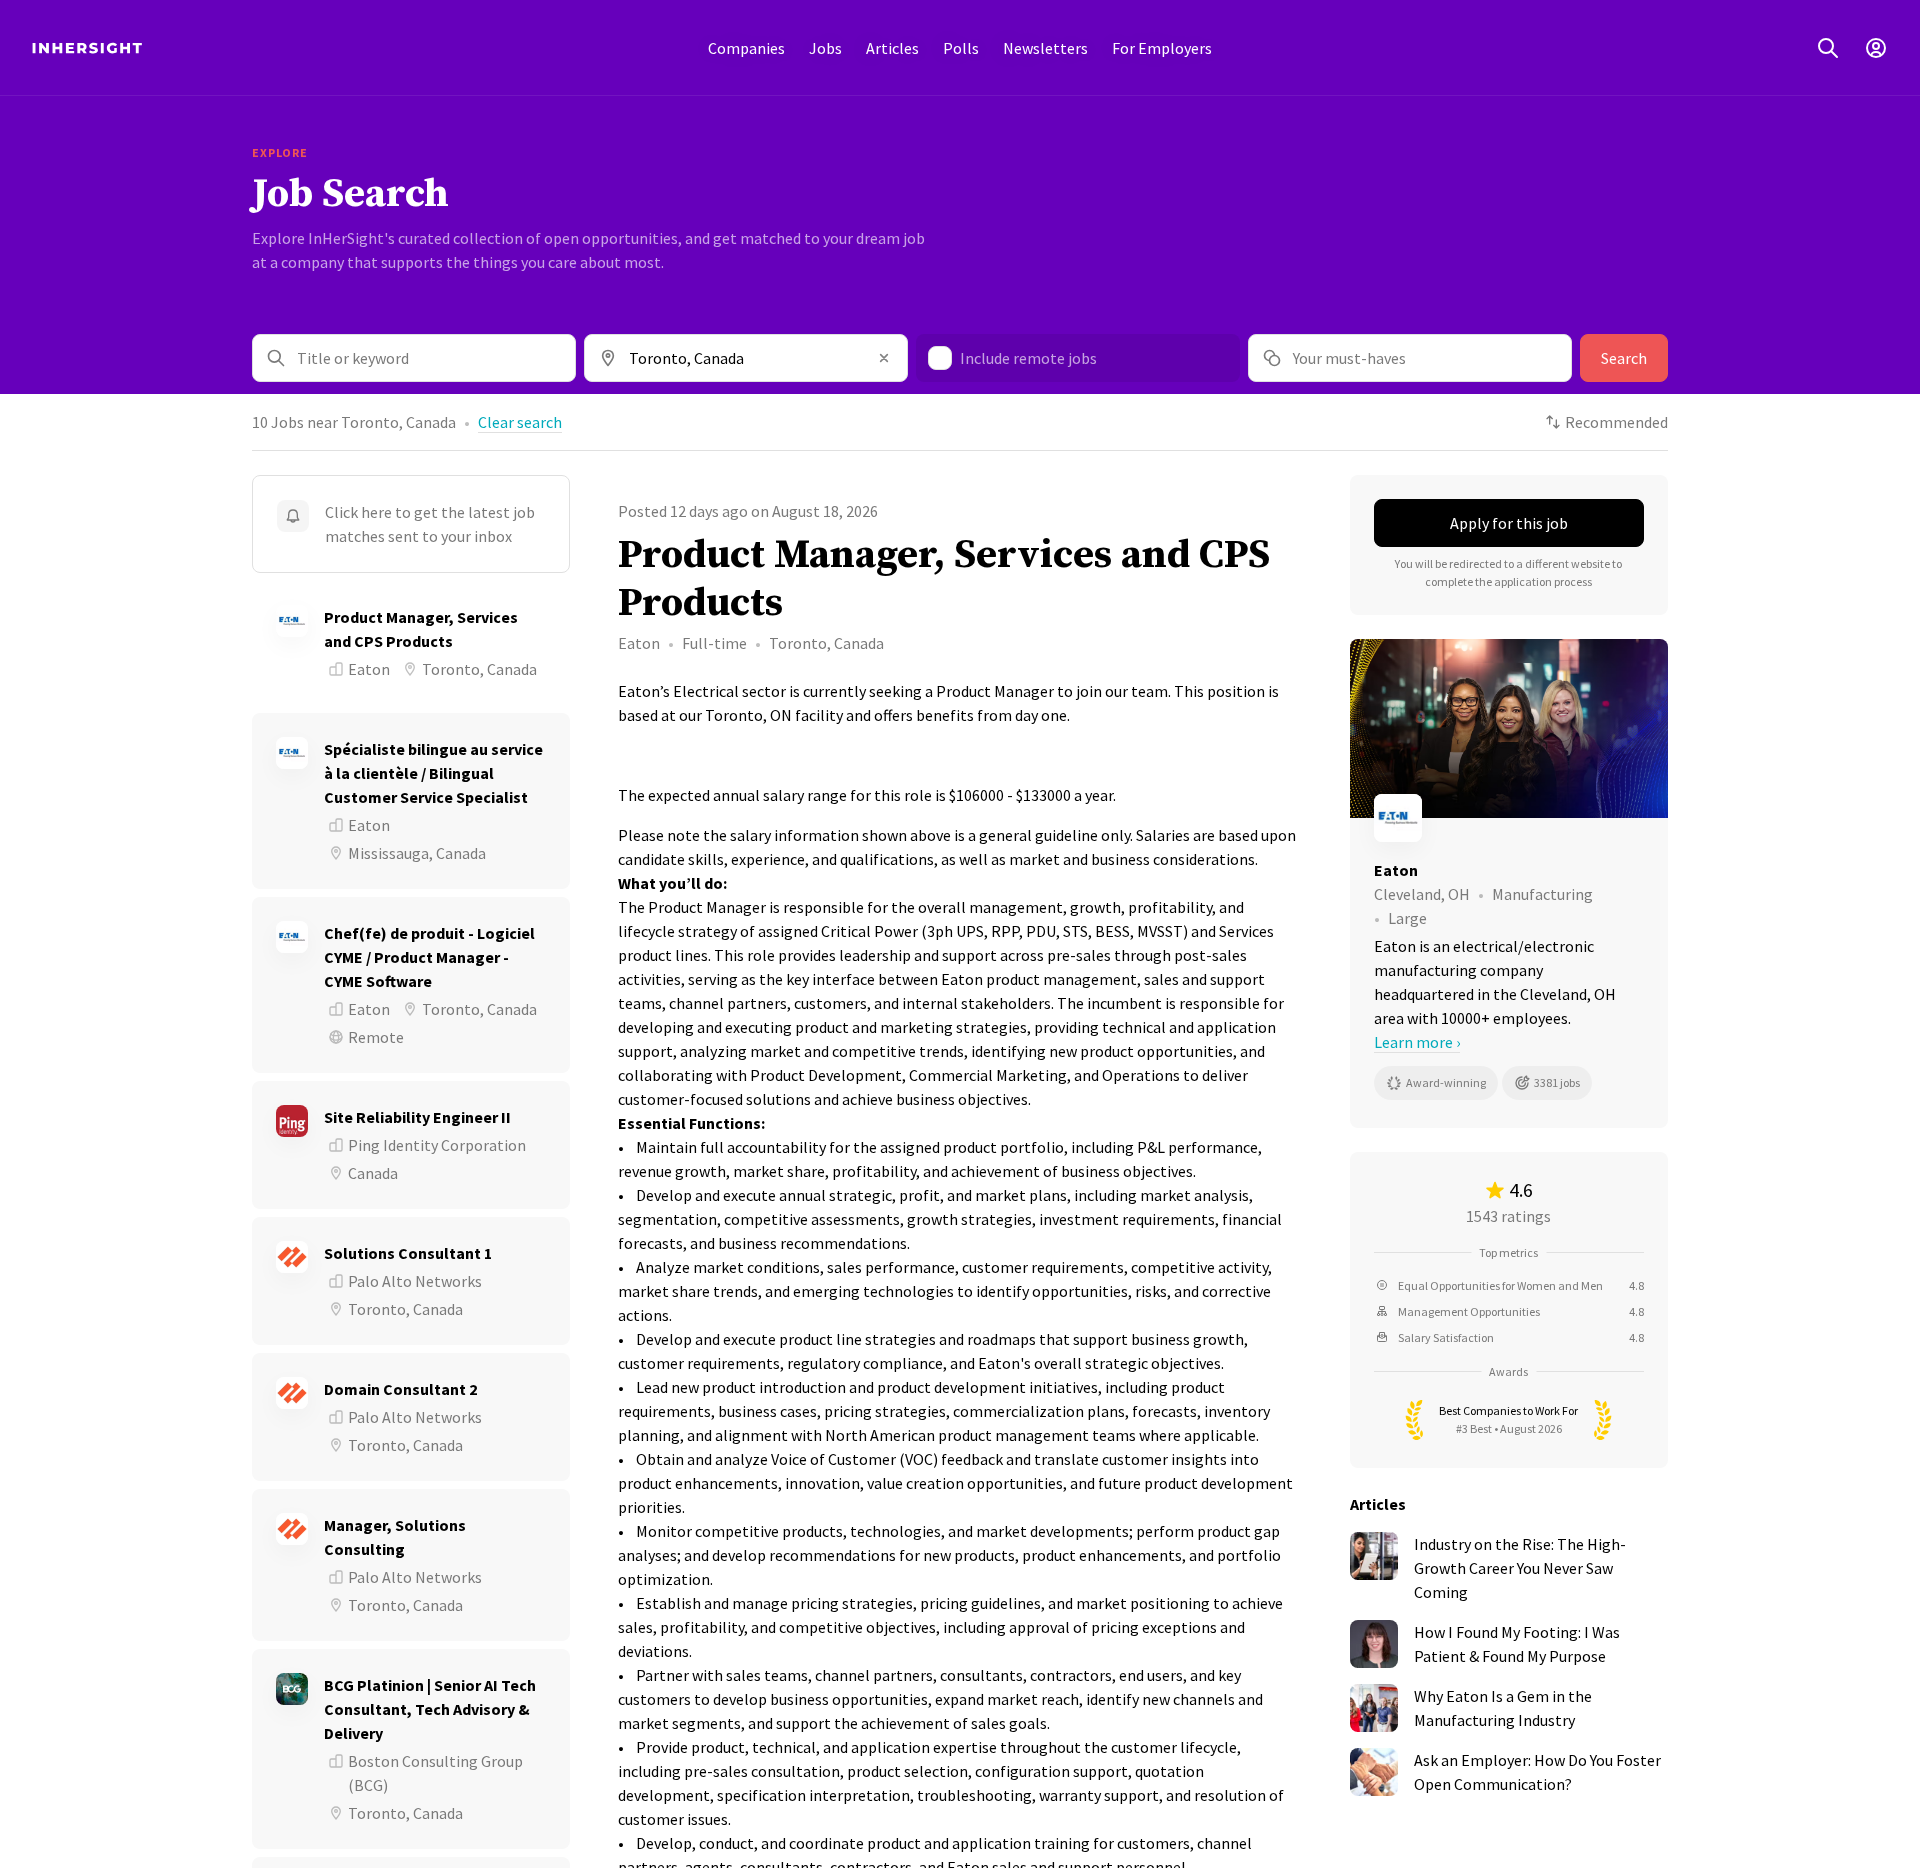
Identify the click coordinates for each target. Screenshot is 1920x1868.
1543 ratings (1508, 1216)
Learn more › (1417, 1042)
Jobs (825, 48)
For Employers (1162, 48)
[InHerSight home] (87, 48)
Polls (961, 48)
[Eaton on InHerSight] (1509, 818)
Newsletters (1045, 48)
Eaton (639, 643)
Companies (746, 48)
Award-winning (1446, 1082)
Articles (892, 48)
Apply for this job (1509, 523)
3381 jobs (1557, 1082)
